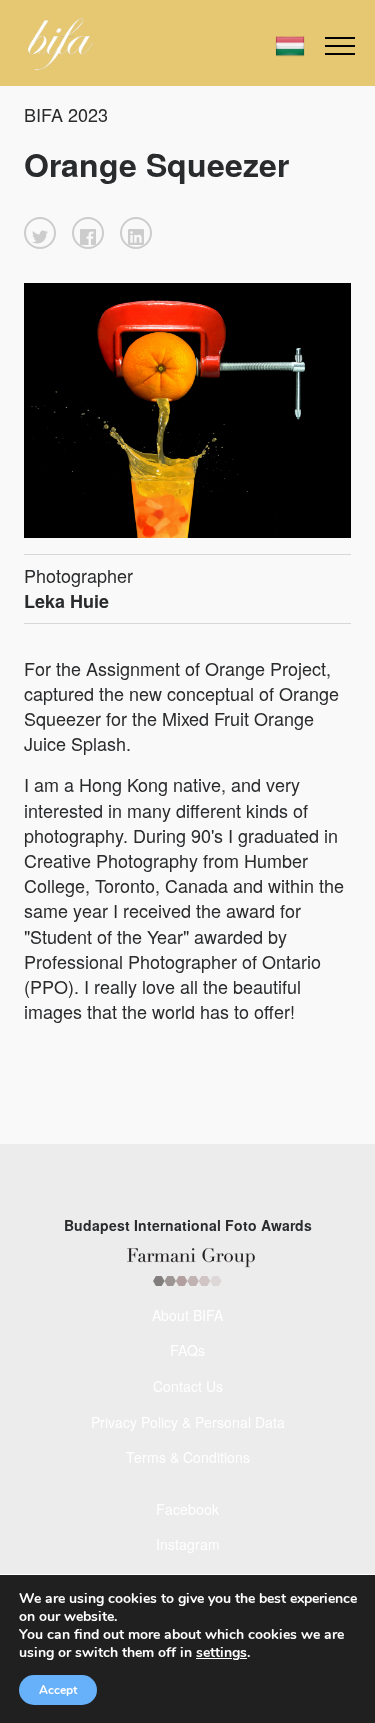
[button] (40, 233)
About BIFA (187, 1315)
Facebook (187, 1509)
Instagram (188, 1544)
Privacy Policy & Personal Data (188, 1422)
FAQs (187, 1350)
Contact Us (188, 1386)
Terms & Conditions (188, 1457)
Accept (58, 1690)
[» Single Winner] (60, 44)
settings (221, 1653)
